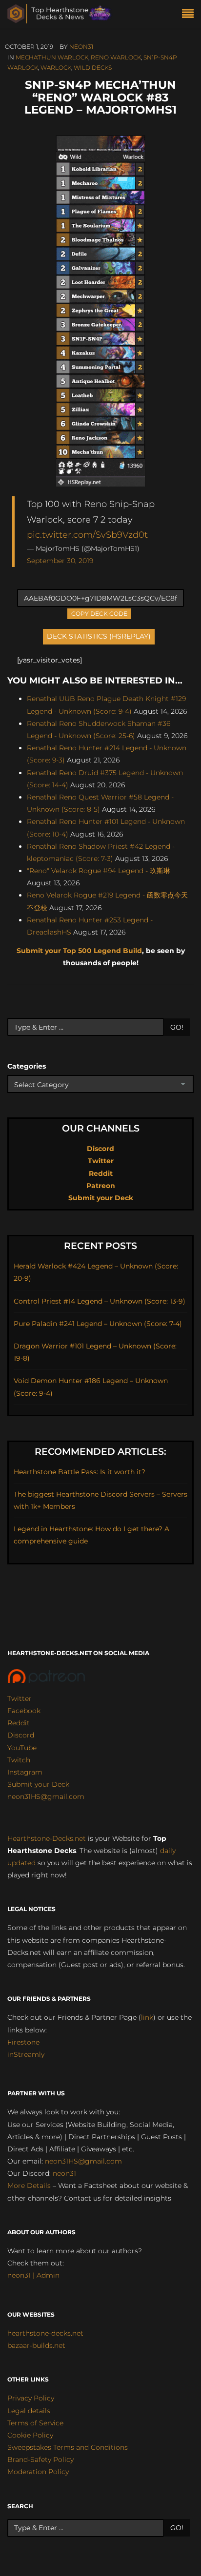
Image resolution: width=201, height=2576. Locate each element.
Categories (27, 1066)
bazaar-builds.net (36, 2345)
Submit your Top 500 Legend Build (79, 951)
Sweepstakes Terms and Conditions (68, 2447)
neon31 (81, 47)
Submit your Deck (101, 1198)
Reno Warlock (116, 57)
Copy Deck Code (100, 613)
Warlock (56, 68)
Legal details (29, 2411)
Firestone (23, 2042)
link (147, 2017)
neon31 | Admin (33, 2275)
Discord (100, 1149)
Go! (177, 1027)
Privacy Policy (31, 2398)
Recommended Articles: (100, 1452)
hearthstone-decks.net (45, 2333)
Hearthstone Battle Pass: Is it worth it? (80, 1472)
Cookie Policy (30, 2435)
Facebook (24, 1711)
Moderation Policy (38, 2472)
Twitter (101, 1161)
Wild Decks (93, 68)
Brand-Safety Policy (40, 2459)
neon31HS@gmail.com (46, 1796)
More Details (29, 2186)
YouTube (22, 1748)
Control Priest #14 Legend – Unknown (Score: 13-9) (100, 1301)
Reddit (101, 1173)
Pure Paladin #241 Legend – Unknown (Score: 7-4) (98, 1324)
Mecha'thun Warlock (52, 57)
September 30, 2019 (60, 561)
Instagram (25, 1772)
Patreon (101, 1186)
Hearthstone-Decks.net (47, 1838)
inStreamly (26, 2054)
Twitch (19, 1760)
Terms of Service (35, 2423)
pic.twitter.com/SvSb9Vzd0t (87, 535)
